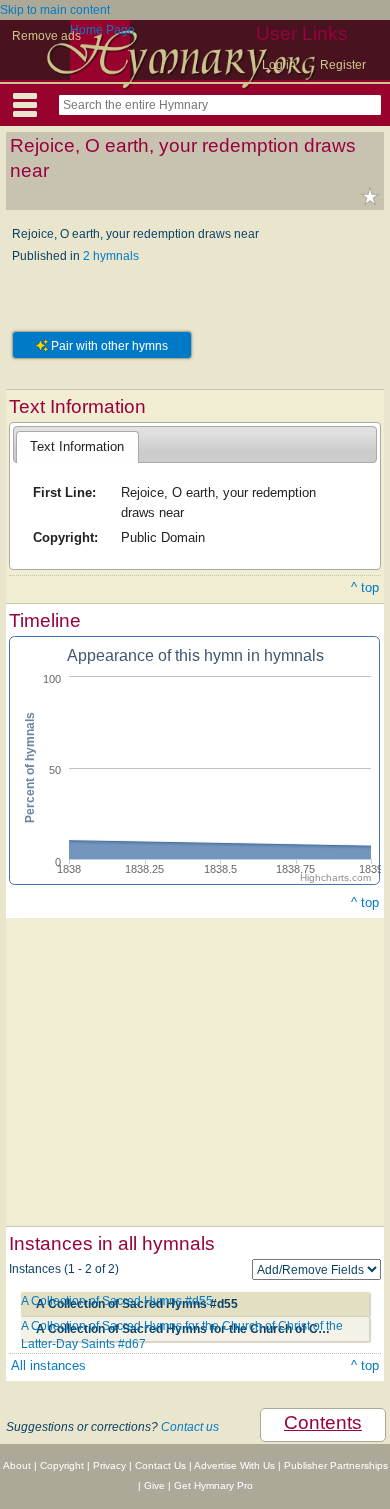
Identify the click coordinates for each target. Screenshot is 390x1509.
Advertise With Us (234, 1465)
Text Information (77, 446)
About (17, 1465)
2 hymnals (111, 256)
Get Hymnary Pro (213, 1485)
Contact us (190, 1427)
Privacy (109, 1465)
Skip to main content (55, 10)
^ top (365, 587)
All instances (48, 1365)
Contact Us (160, 1465)
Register (343, 65)
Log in (279, 65)
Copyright (62, 1465)
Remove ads (46, 36)
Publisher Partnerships (336, 1465)
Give (154, 1485)
